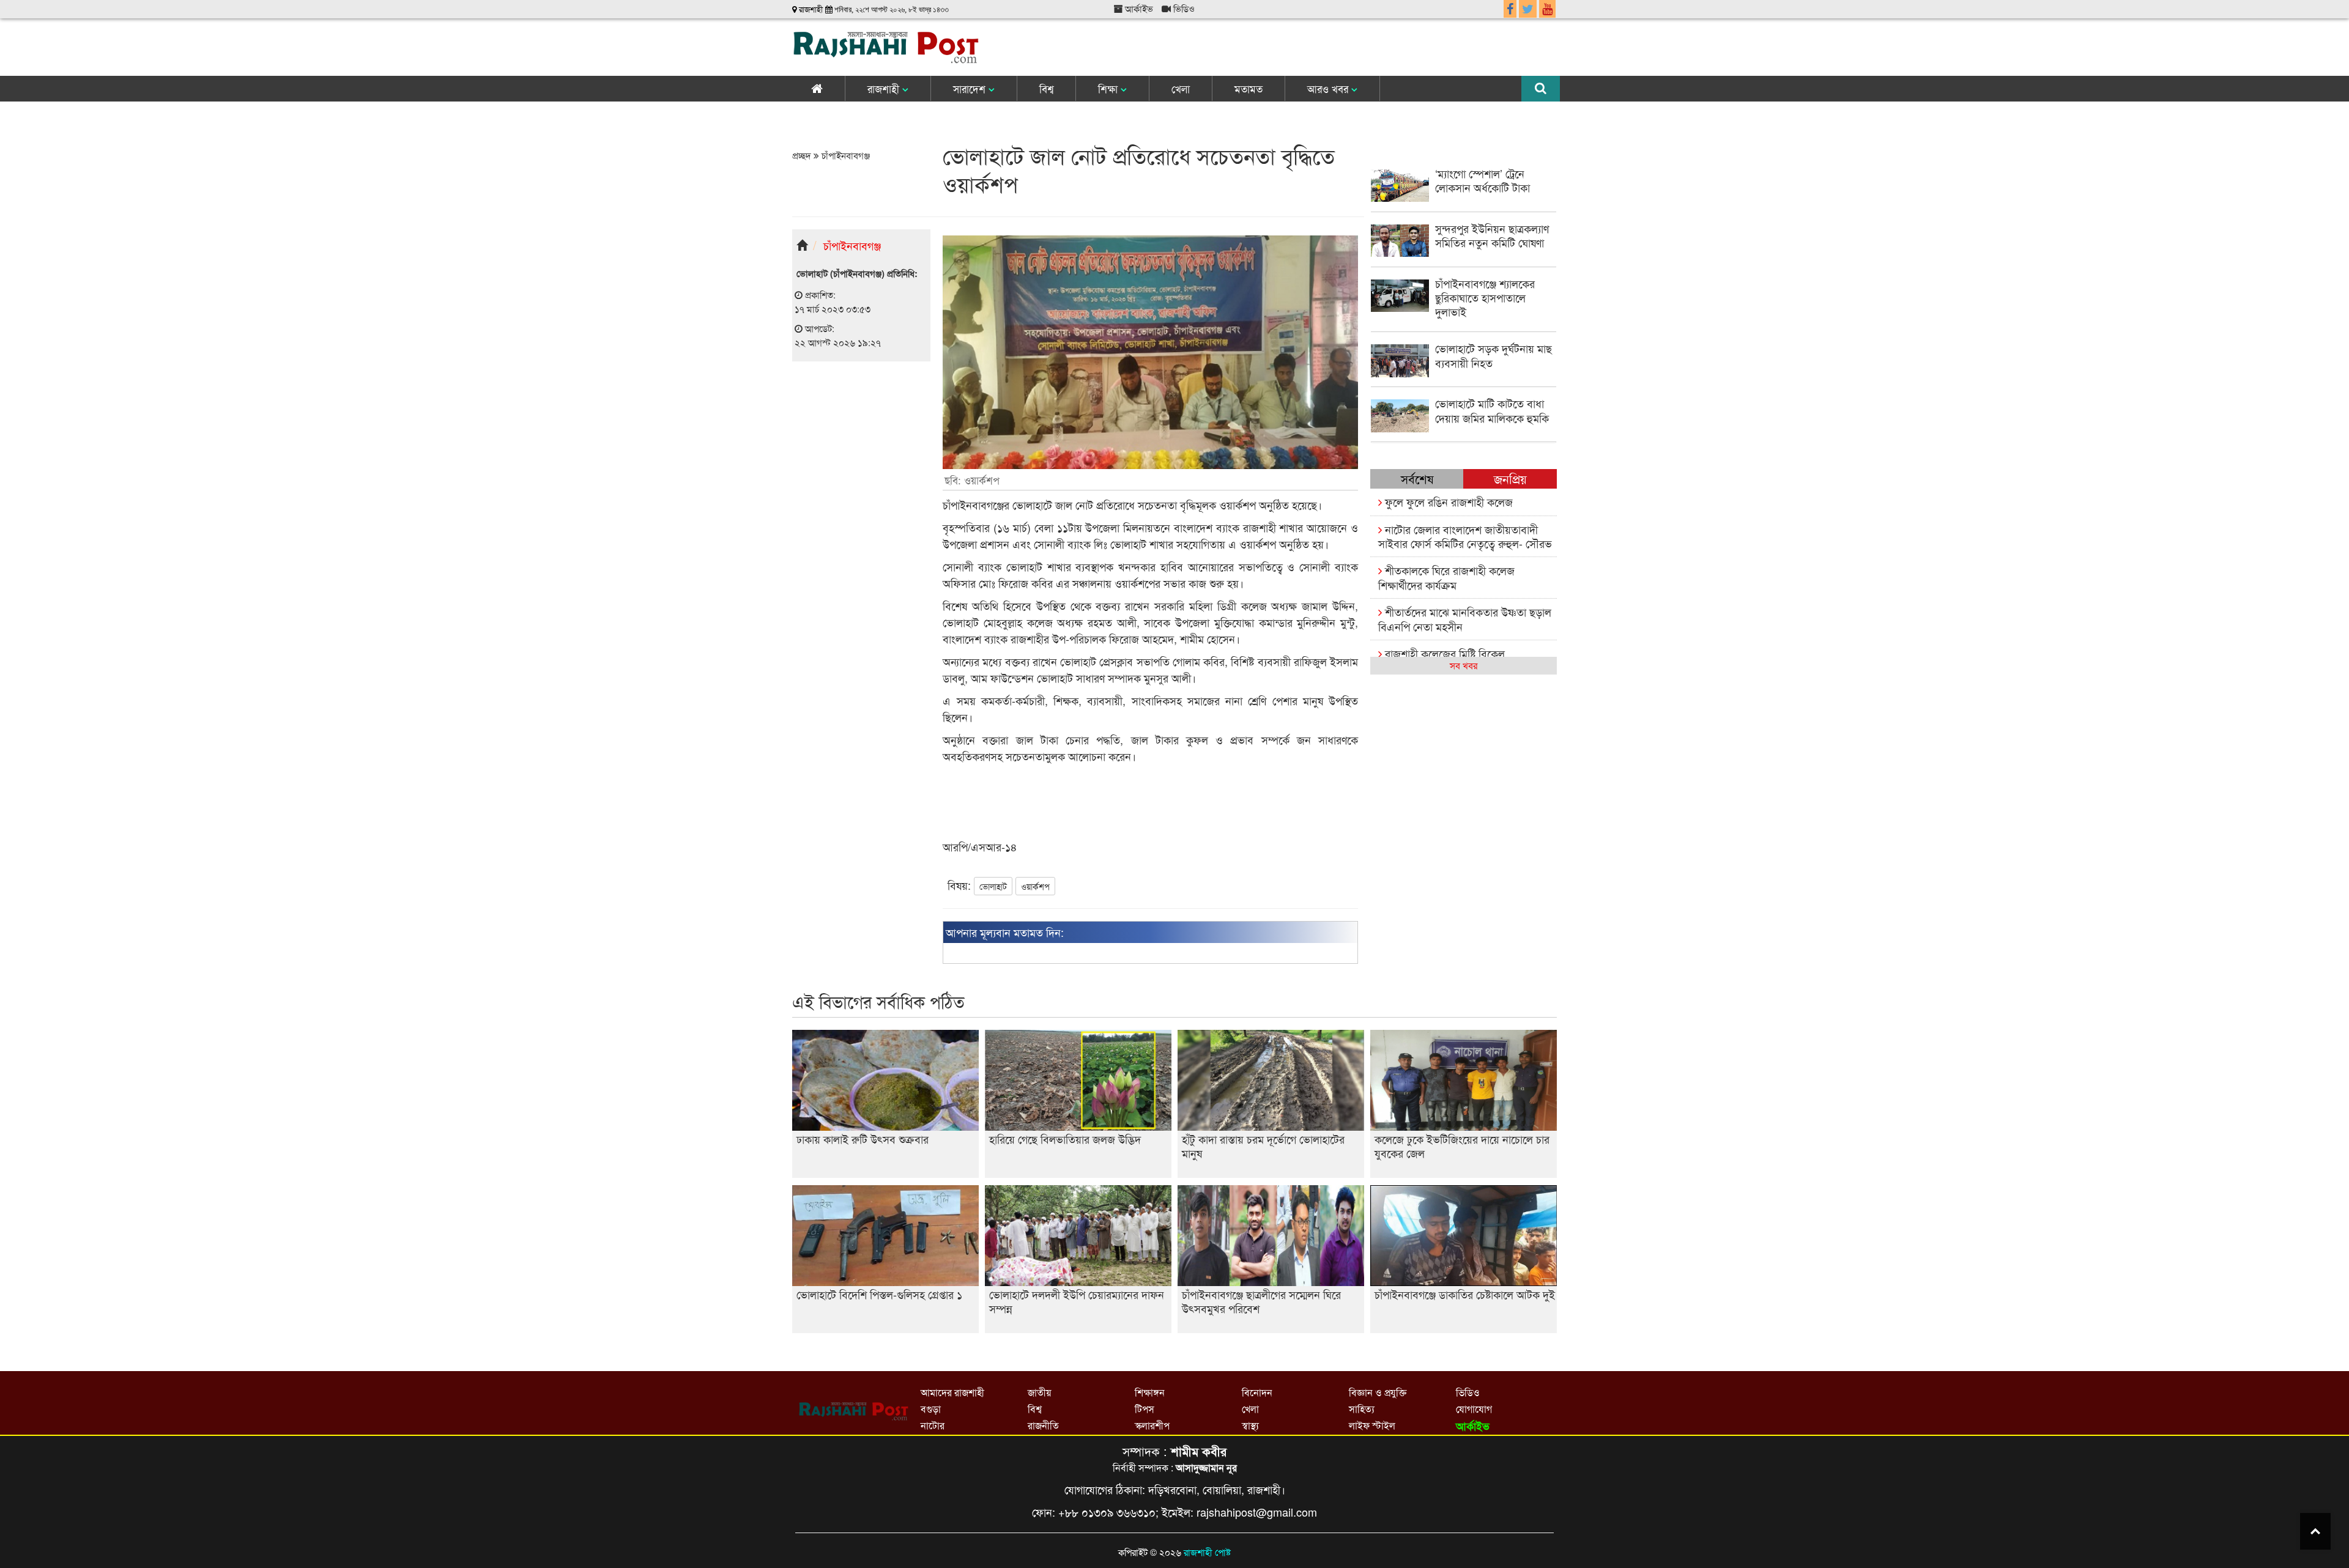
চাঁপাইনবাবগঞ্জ (844, 155)
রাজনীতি (1043, 1425)
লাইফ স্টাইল (1372, 1425)
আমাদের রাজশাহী (952, 1392)
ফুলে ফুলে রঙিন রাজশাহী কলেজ (1447, 501)
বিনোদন (1257, 1392)
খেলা (1181, 88)
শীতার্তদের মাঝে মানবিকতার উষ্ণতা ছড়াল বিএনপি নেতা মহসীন (1465, 619)
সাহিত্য (1362, 1409)
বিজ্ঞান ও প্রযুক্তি (1378, 1392)
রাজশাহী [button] (885, 88)
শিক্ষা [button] (1109, 88)
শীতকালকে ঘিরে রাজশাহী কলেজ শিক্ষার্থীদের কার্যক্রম (1446, 577)
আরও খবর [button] (1329, 88)
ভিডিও (1183, 8)
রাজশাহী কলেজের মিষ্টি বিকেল (1443, 653)
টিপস (1145, 1409)
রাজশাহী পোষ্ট (1207, 1552)
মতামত (1249, 88)
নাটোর (933, 1425)
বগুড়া (931, 1409)
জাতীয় (1039, 1392)
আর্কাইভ (1138, 8)
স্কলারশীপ (1152, 1425)
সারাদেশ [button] (971, 88)
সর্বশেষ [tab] (1417, 479)
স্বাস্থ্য (1250, 1425)
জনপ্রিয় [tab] (1510, 479)
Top (2315, 1531)
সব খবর (1464, 665)
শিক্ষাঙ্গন (1150, 1392)
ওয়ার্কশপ (1035, 886)
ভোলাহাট (993, 886)
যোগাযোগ (1474, 1409)
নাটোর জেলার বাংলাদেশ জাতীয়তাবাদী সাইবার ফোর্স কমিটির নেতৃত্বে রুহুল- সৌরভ (1465, 536)
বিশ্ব (1046, 88)
